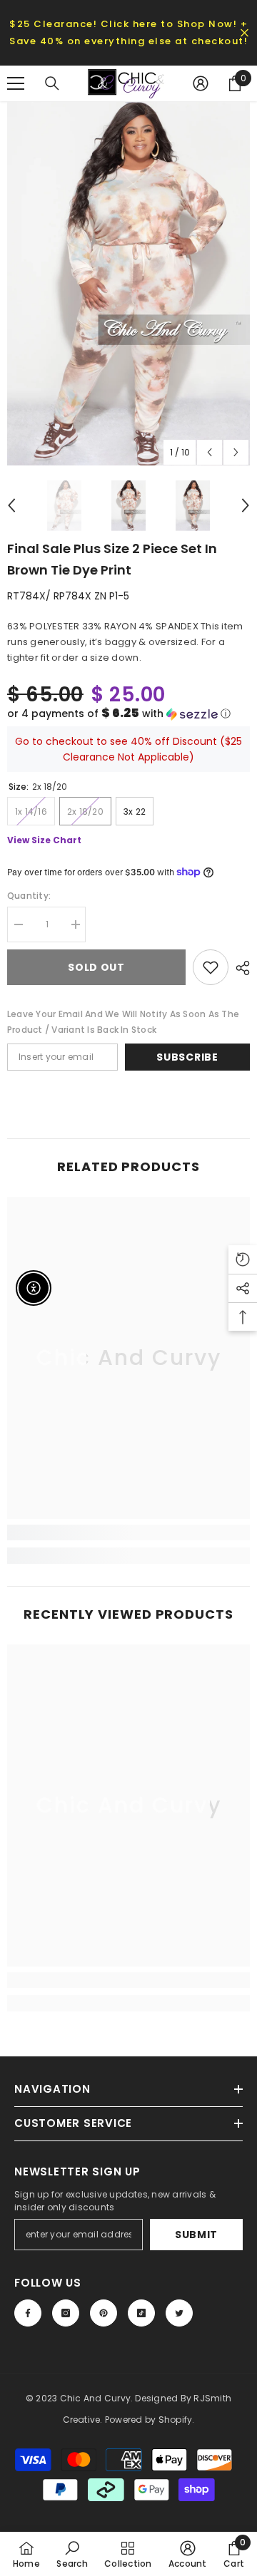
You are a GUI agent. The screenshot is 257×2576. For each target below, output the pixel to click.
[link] (128, 1532)
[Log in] (201, 83)
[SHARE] (239, 968)
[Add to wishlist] (211, 967)
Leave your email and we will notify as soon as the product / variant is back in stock (123, 1022)
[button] (128, 714)
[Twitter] (179, 2313)
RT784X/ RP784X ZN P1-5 (68, 596)
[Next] (236, 452)
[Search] (52, 83)
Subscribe (187, 1057)
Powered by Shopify (148, 2420)
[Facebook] (28, 2313)
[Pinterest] (104, 2313)
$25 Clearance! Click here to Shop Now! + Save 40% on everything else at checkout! (128, 32)
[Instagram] (66, 2313)
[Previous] (210, 452)
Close (245, 33)
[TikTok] (141, 2313)
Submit (196, 2235)
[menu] (16, 83)
